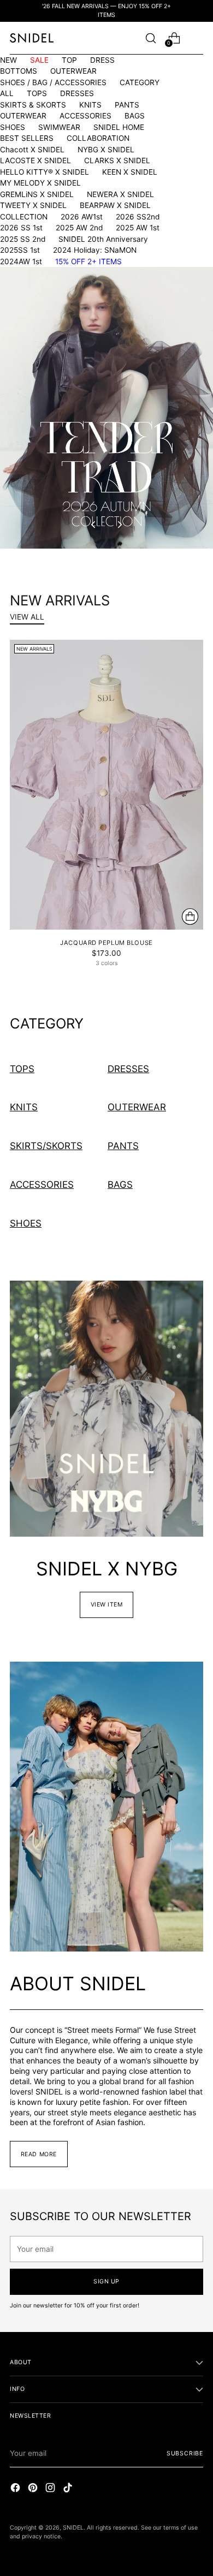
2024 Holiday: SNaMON (95, 250)
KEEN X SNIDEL (130, 172)
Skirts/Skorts (46, 1146)
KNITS (90, 105)
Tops (22, 1069)
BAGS (135, 116)
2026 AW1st (82, 217)
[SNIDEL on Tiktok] (69, 2489)
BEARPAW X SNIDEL (115, 205)
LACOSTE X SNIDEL (35, 160)
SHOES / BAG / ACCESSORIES (53, 82)
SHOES (13, 127)
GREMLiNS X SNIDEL (37, 194)
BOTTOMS (19, 71)
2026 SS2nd (138, 217)
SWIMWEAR (59, 127)
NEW (8, 60)
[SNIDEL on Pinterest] (34, 2489)
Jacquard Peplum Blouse (106, 943)
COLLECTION (24, 217)
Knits (24, 1107)
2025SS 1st (20, 250)
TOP (69, 60)
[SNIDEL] (32, 38)
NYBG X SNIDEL (106, 150)
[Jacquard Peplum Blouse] (106, 785)
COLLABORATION (98, 138)
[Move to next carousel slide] (119, 525)
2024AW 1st (21, 261)
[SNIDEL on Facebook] (16, 2489)
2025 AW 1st (138, 228)
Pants (123, 1146)
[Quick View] (190, 917)
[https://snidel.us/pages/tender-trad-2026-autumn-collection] (106, 408)
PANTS (127, 105)
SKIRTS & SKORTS (33, 105)
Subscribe (185, 2453)
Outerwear (137, 1107)
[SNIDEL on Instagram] (51, 2489)
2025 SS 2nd (23, 239)
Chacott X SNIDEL (32, 150)
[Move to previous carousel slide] (94, 525)
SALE (39, 60)
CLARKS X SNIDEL (117, 160)
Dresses (128, 1069)
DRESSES (77, 93)
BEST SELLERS (27, 138)
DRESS (102, 60)
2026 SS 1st (21, 228)
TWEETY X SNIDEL (33, 205)
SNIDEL (73, 2528)
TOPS (37, 93)
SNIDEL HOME (119, 127)
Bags (120, 1184)
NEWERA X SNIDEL (120, 194)
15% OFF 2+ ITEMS (88, 261)
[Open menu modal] (197, 38)
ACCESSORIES (85, 116)
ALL (7, 93)
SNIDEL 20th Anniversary (103, 239)
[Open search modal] (150, 38)
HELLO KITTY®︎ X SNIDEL (45, 172)
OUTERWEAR (73, 71)
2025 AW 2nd (79, 228)
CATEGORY (140, 82)
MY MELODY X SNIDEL (40, 183)
